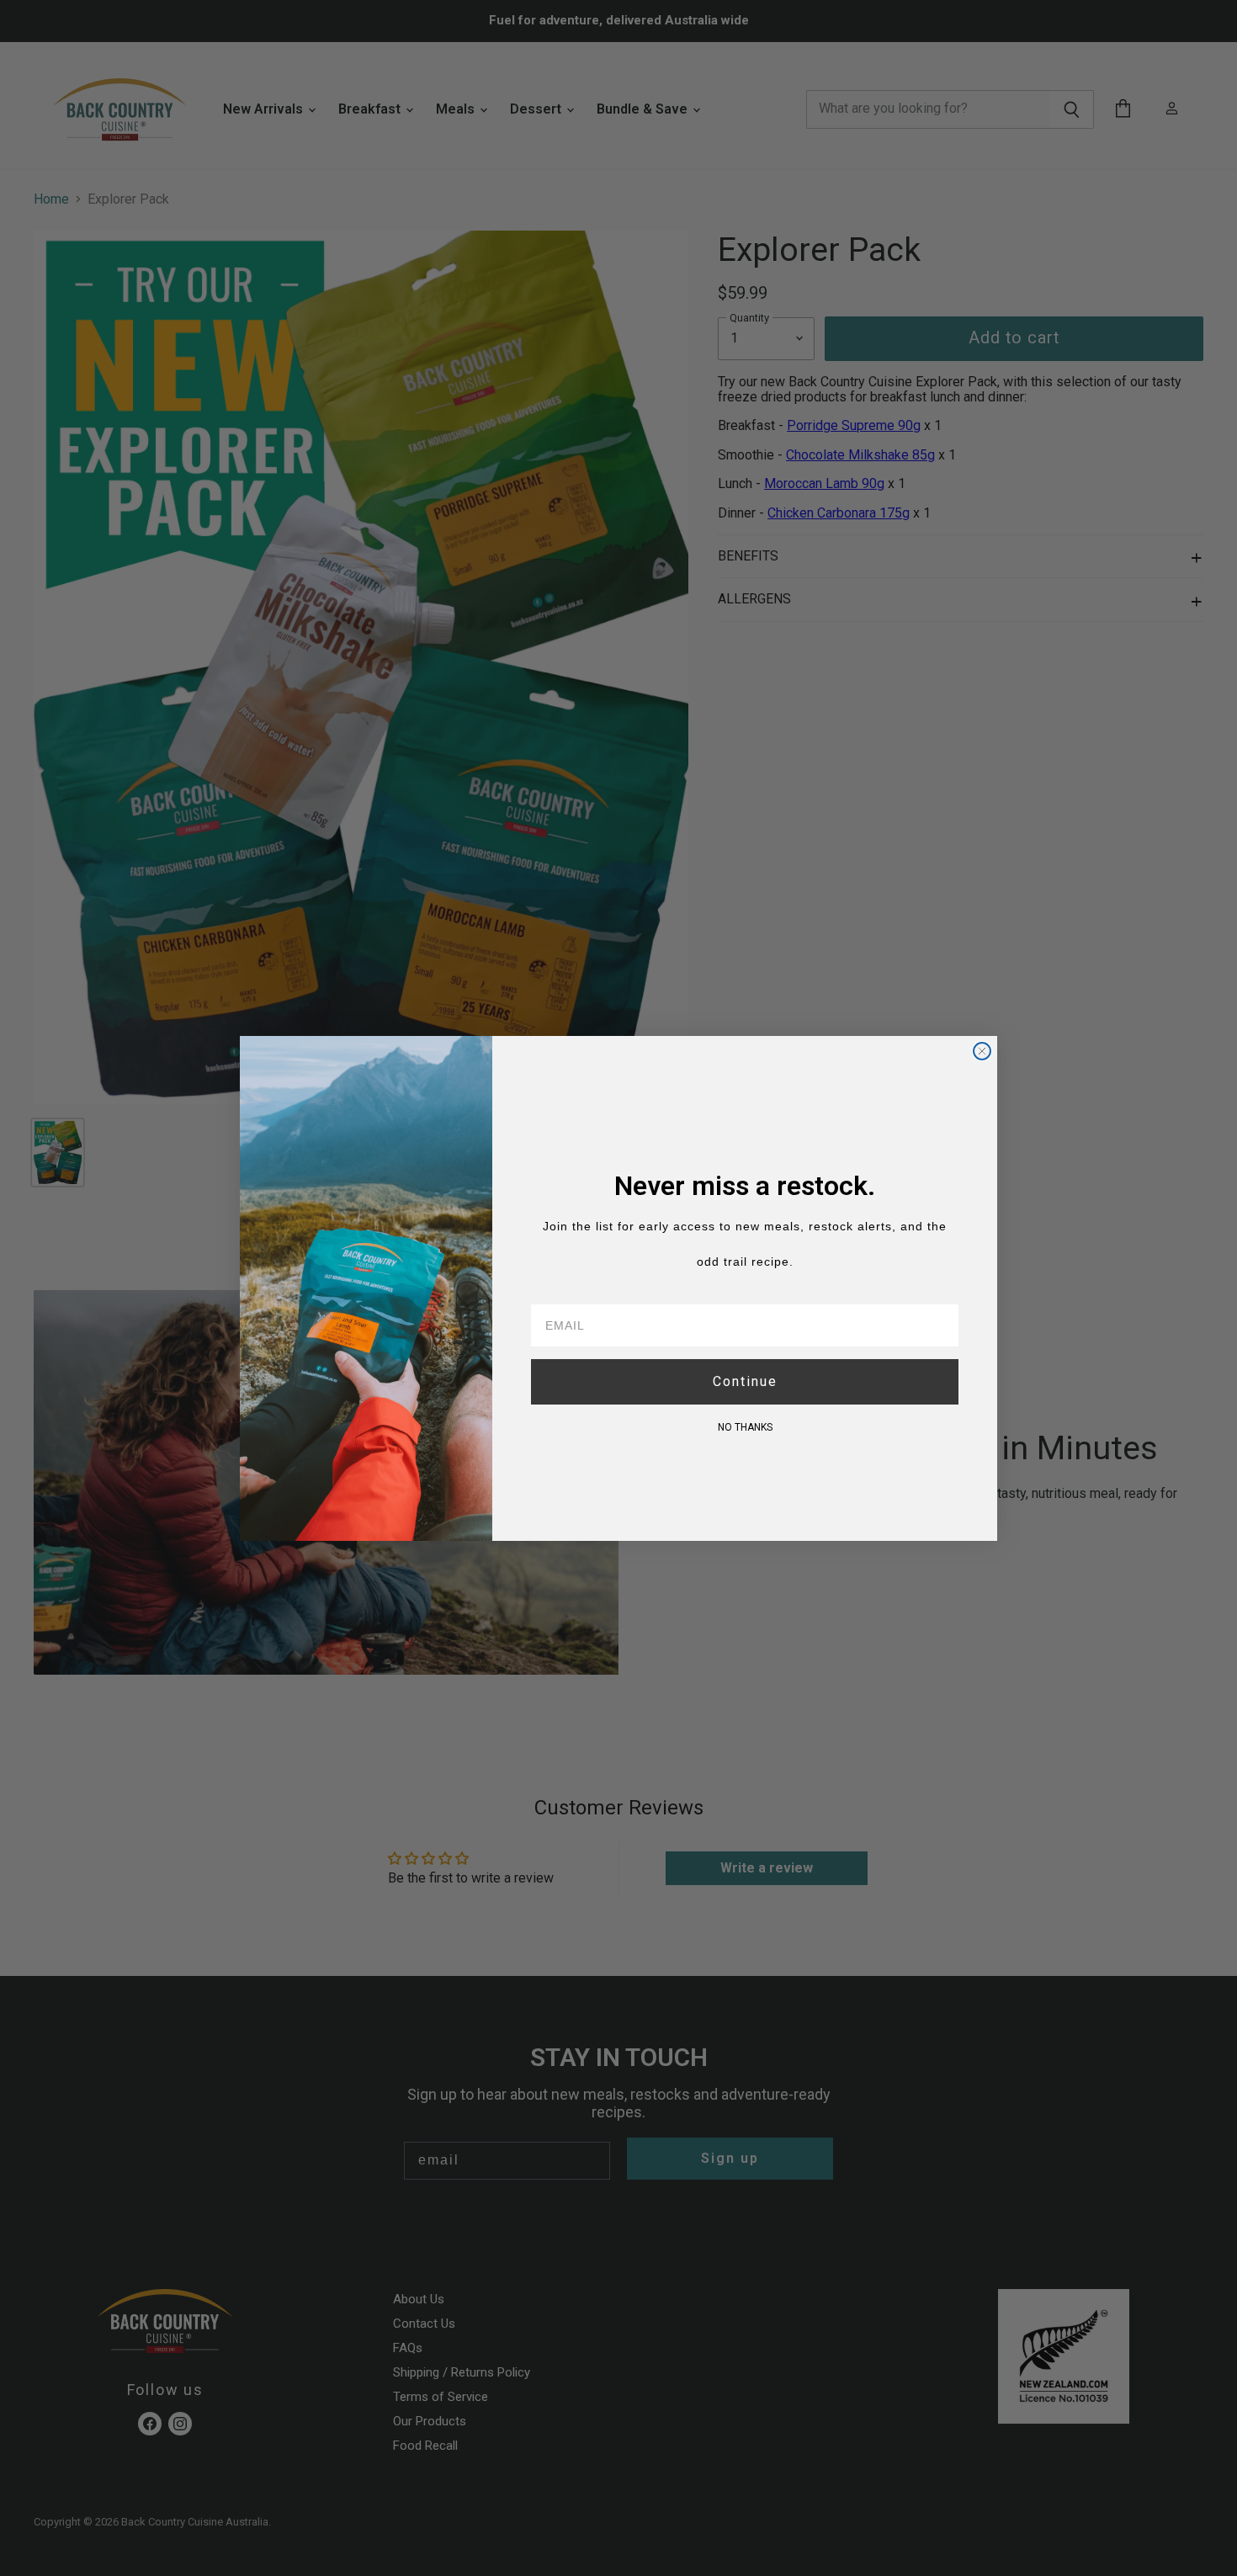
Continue (745, 1381)
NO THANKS (745, 1427)
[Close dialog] (982, 1051)
